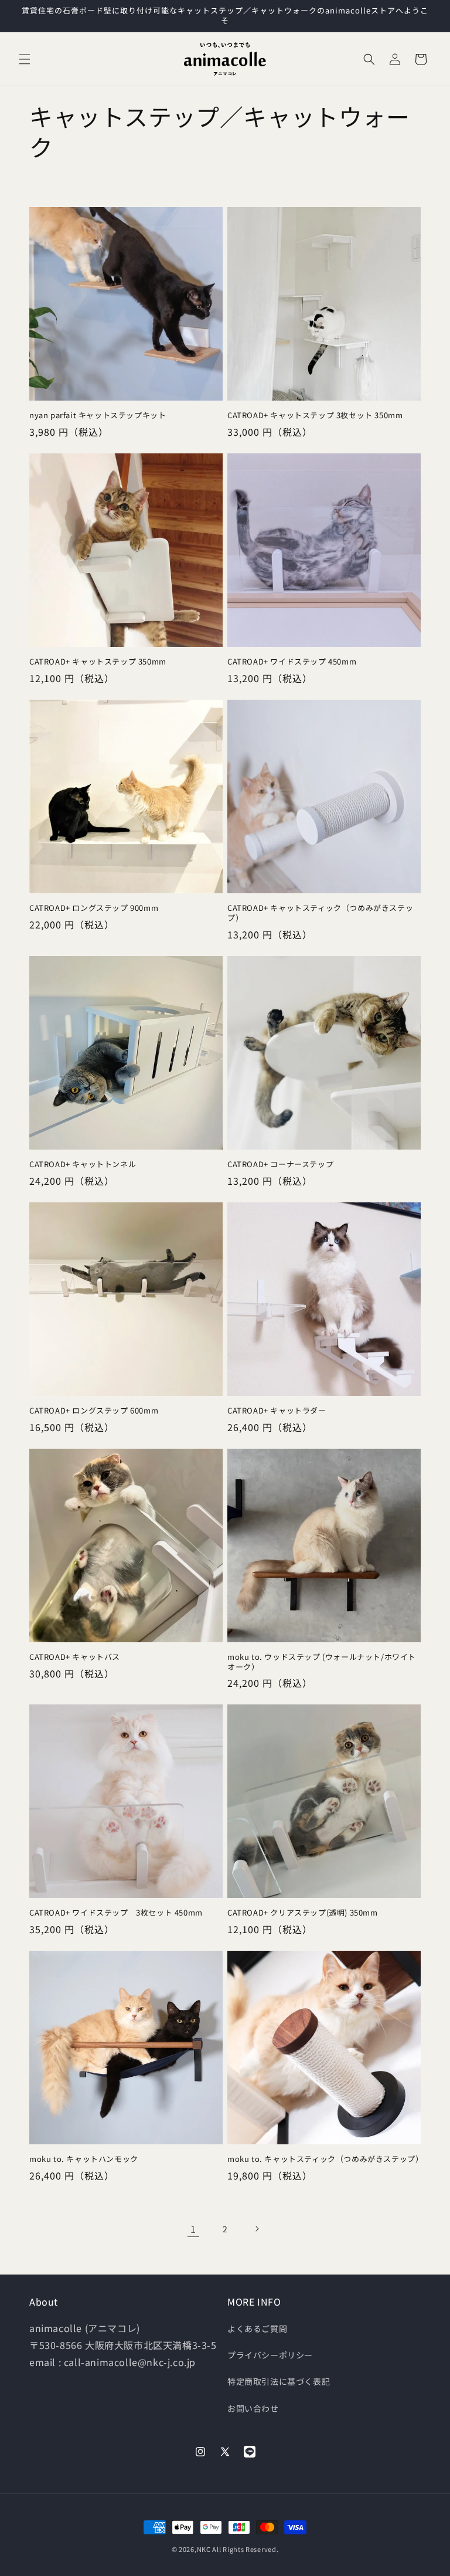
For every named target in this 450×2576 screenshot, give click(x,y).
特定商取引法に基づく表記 (279, 2381)
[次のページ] (257, 2229)
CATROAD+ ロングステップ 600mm (94, 1411)
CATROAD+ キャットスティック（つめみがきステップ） (320, 913)
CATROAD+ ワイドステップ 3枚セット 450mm (120, 1913)
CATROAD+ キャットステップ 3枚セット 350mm (315, 416)
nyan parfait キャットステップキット (98, 416)
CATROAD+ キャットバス (75, 1657)
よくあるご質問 (257, 2328)
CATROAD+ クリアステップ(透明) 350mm (303, 1913)
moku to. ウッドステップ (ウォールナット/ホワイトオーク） (322, 1662)
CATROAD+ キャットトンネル (83, 1165)
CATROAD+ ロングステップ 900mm (94, 908)
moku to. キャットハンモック (84, 2159)
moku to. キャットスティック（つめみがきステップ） (324, 2159)
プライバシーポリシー (270, 2355)
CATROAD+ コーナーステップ (280, 1165)
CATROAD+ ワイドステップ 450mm (292, 662)
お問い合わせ (253, 2408)
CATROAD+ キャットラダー (277, 1411)
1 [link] (193, 2229)
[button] (25, 59)
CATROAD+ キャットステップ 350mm (98, 662)
